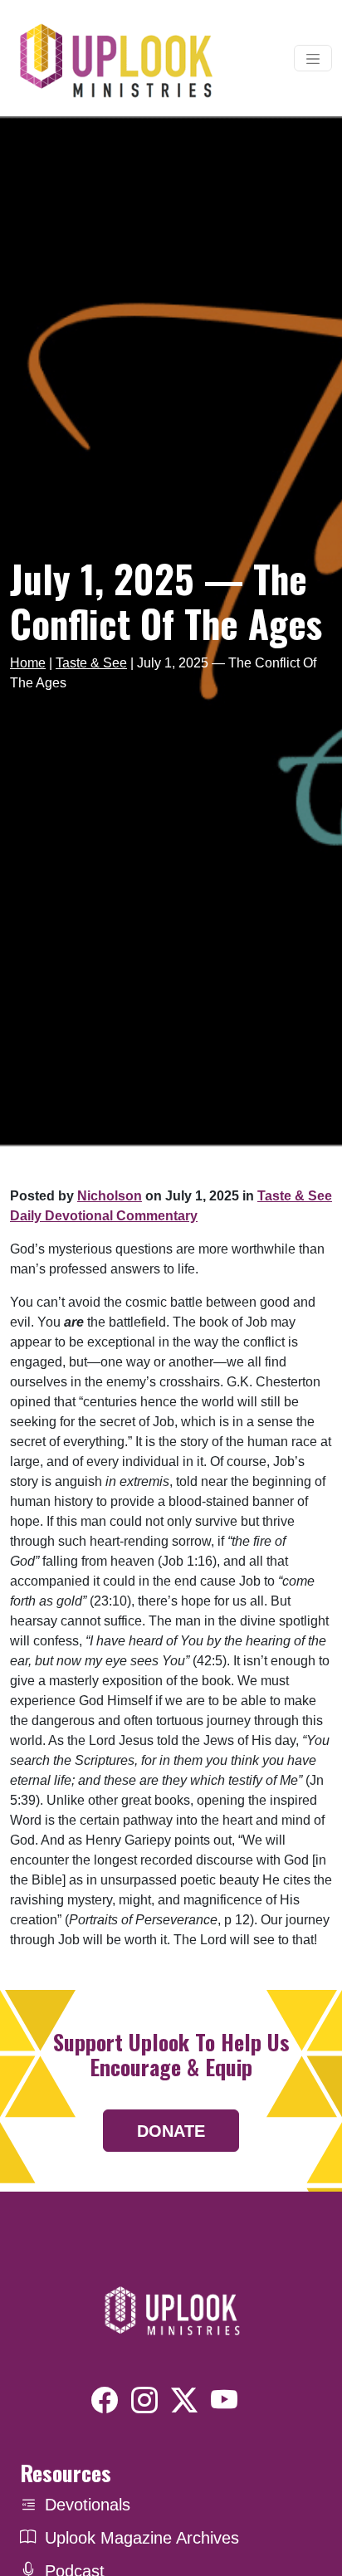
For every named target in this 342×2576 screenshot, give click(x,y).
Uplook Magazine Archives (142, 2538)
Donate (171, 2131)
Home (28, 663)
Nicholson (110, 1196)
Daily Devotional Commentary (104, 1216)
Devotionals (88, 2505)
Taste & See (91, 663)
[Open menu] (313, 58)
